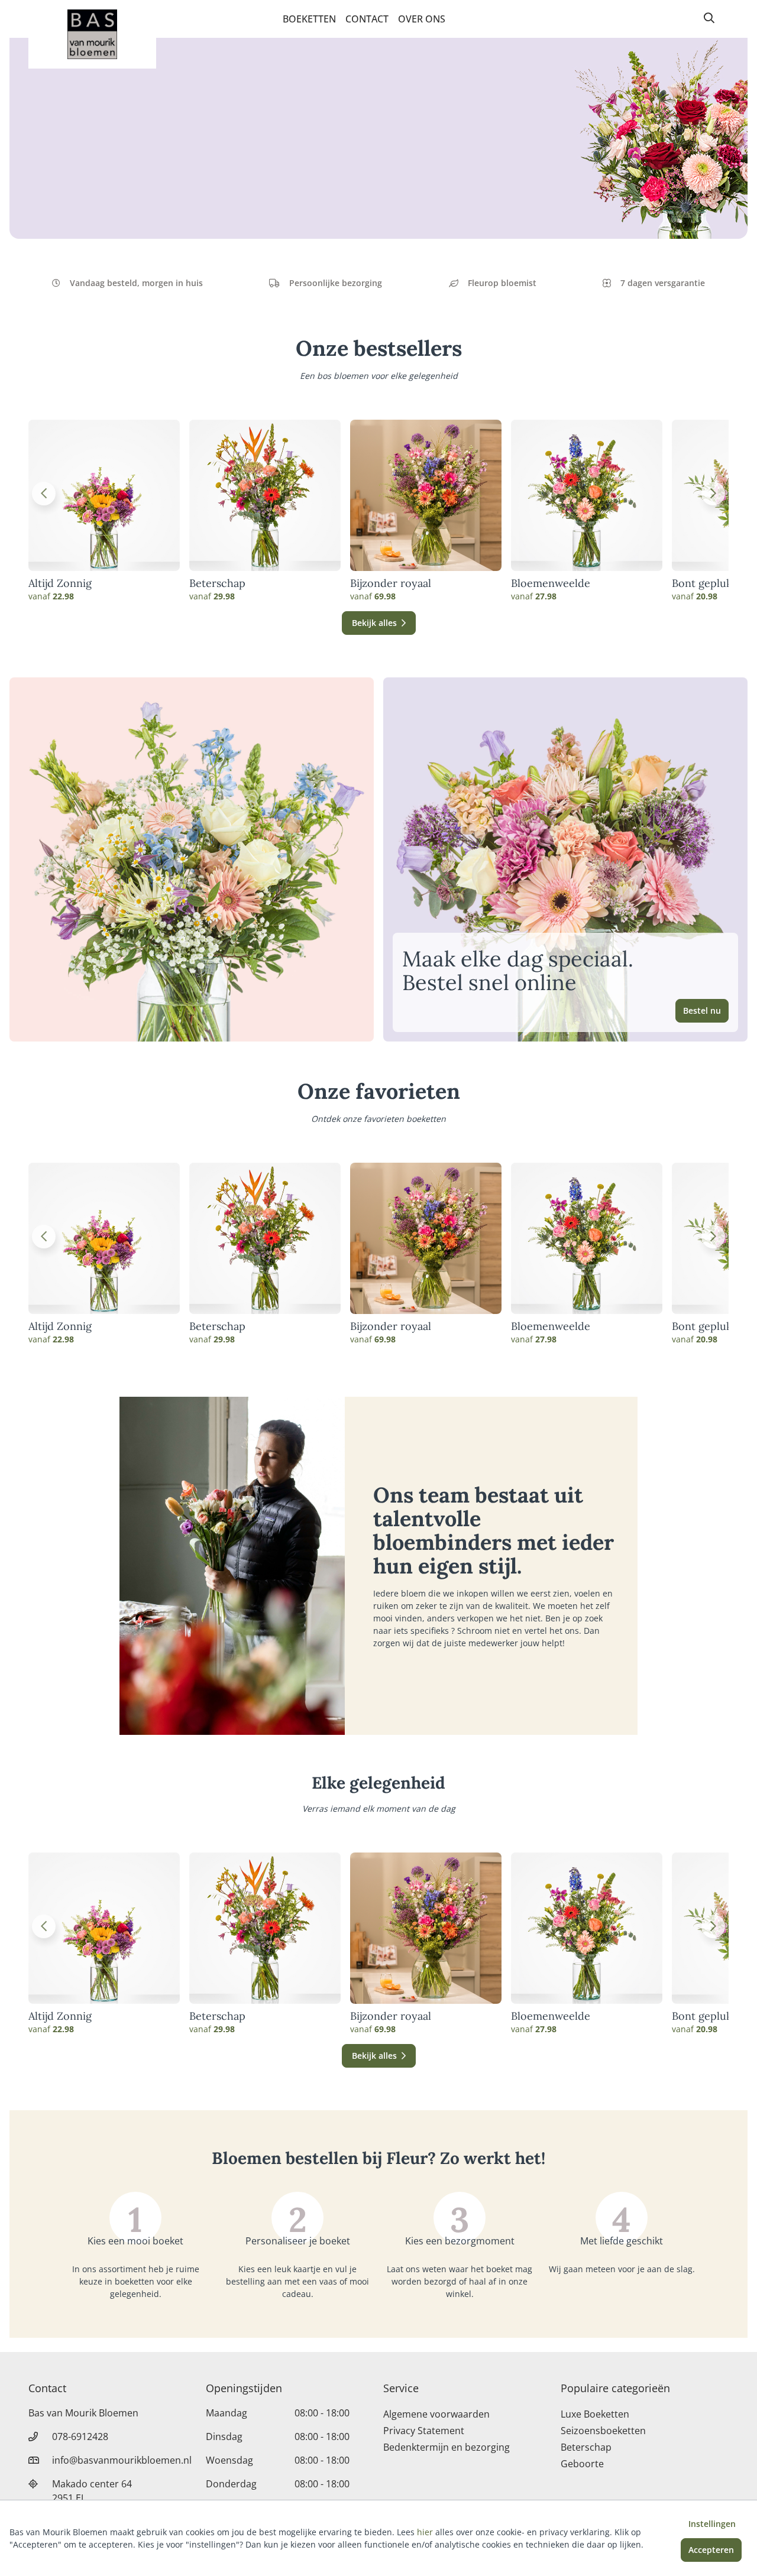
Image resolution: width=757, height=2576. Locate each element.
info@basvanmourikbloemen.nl (122, 2460)
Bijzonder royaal (391, 583)
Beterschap (217, 583)
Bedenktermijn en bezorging (447, 2447)
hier (425, 2532)
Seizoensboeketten (603, 2431)
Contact (367, 19)
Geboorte (582, 2464)
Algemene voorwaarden (436, 2414)
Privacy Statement (424, 2431)
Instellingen (712, 2524)
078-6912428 (80, 2437)
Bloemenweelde (551, 583)
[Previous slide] (44, 494)
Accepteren (711, 2550)
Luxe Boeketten (595, 2414)
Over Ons (422, 19)
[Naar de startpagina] (92, 34)
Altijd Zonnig (60, 583)
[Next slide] (713, 494)
